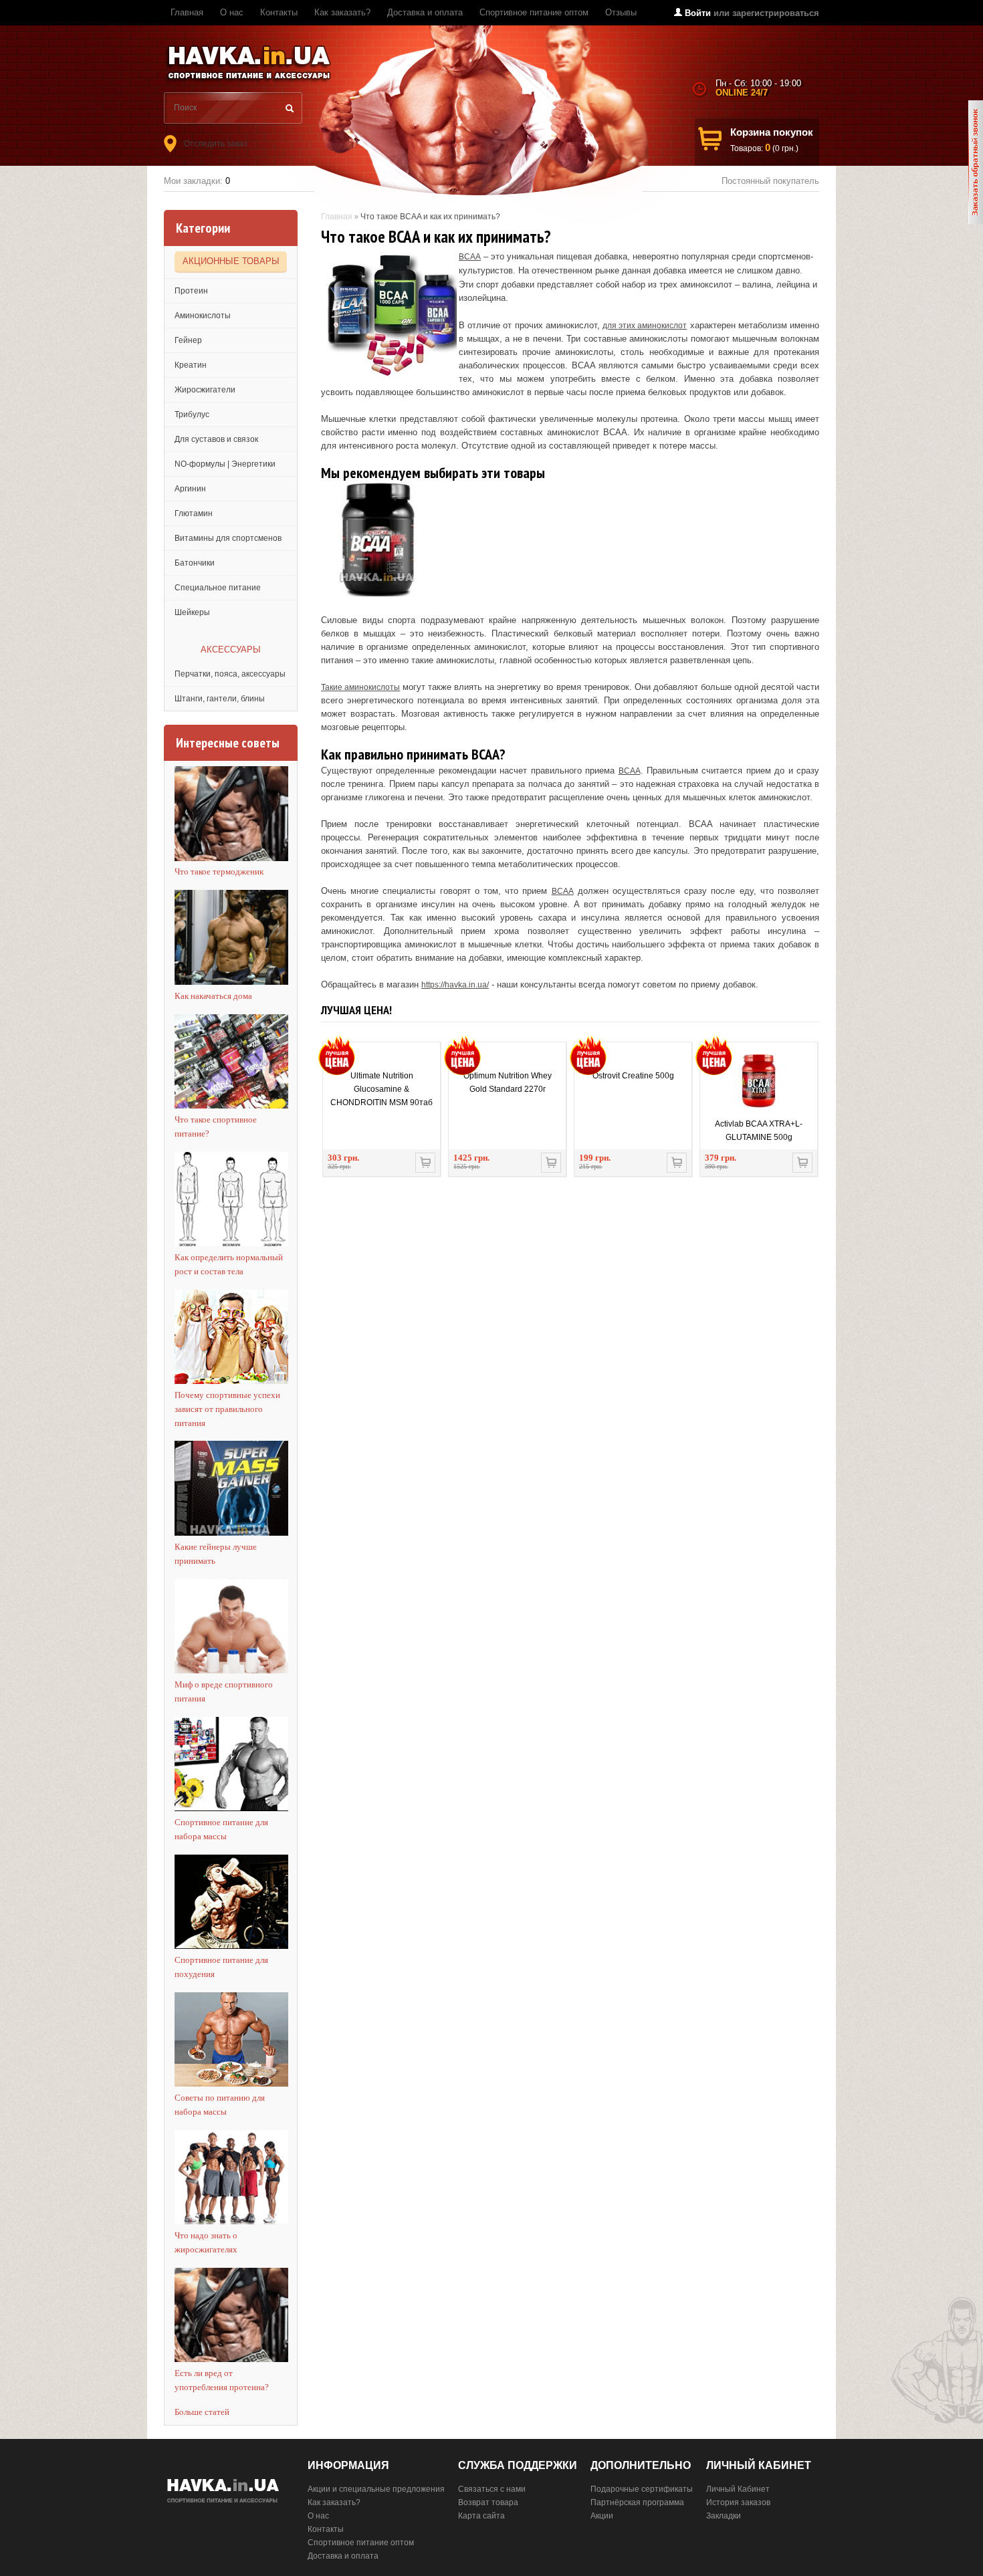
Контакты (279, 12)
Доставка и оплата (425, 12)
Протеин (191, 291)
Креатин (191, 365)
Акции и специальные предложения (376, 2489)
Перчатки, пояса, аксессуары (230, 674)
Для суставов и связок (216, 439)
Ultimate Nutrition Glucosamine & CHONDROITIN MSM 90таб (381, 1089)
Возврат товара (488, 2502)
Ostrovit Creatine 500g (633, 1076)
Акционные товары (231, 261)
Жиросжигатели (205, 390)
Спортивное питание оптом (534, 12)
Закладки (724, 2516)
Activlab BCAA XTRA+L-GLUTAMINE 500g (759, 1131)
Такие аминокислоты (360, 687)
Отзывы (621, 12)
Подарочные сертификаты (642, 2489)
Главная (187, 12)
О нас (232, 12)
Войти (698, 13)
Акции (602, 2516)
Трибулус (192, 415)
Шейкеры (192, 612)
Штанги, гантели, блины (220, 699)
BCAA (470, 257)
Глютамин (194, 513)
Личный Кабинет (738, 2489)
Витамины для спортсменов (228, 538)
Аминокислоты (203, 316)
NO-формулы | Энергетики (225, 464)
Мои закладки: (197, 181)
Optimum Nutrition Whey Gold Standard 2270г (508, 1082)
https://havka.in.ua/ (455, 985)
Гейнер (188, 340)
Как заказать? (342, 12)
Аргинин (190, 489)
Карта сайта (481, 2516)
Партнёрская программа (637, 2502)
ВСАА (563, 891)
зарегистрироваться (776, 13)
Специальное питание (218, 588)
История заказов (738, 2502)
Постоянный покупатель (770, 181)
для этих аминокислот (645, 326)
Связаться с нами (492, 2489)
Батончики (195, 563)
